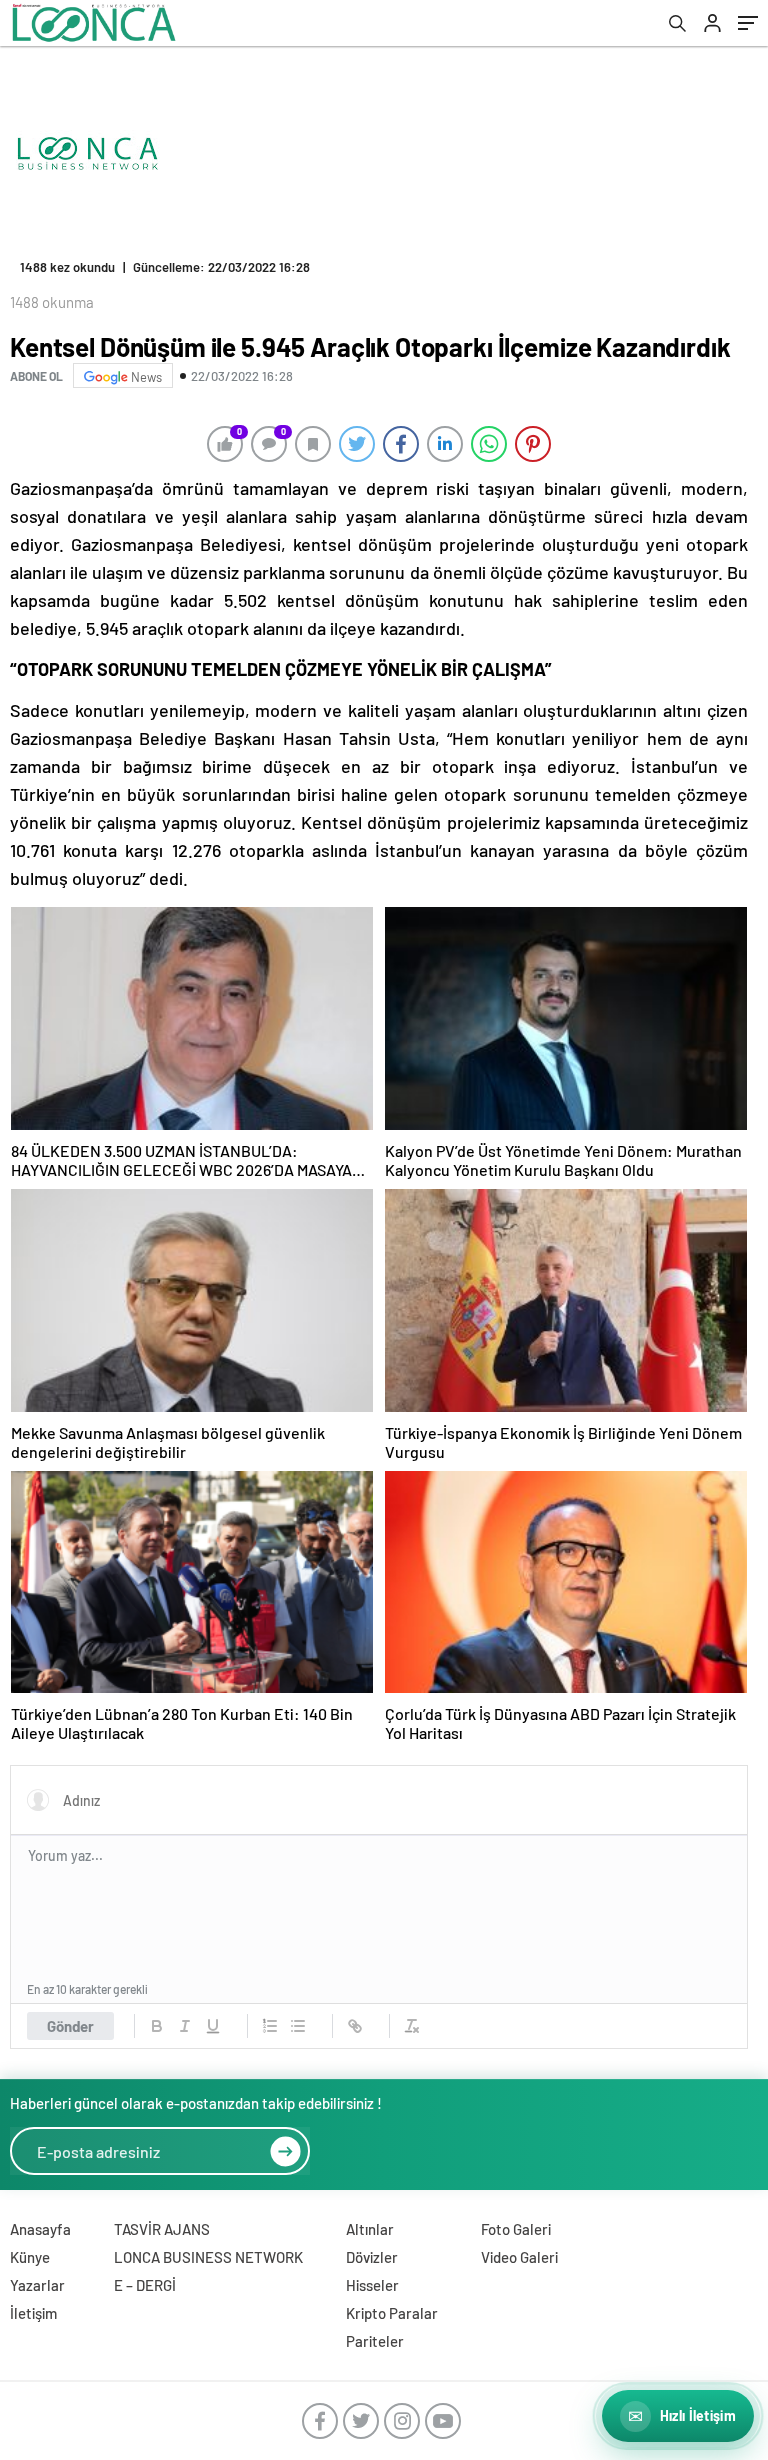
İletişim (33, 2313)
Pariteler (375, 2341)
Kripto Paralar (392, 2313)
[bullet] (298, 2026)
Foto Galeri (516, 2229)
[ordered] (270, 2026)
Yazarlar (37, 2285)
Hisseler (372, 2285)
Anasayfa (40, 2229)
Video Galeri (519, 2257)
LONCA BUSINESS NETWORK (208, 2257)
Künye (30, 2257)
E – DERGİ (145, 2285)
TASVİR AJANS (162, 2229)
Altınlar (370, 2229)
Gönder (70, 2026)
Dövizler (372, 2257)
